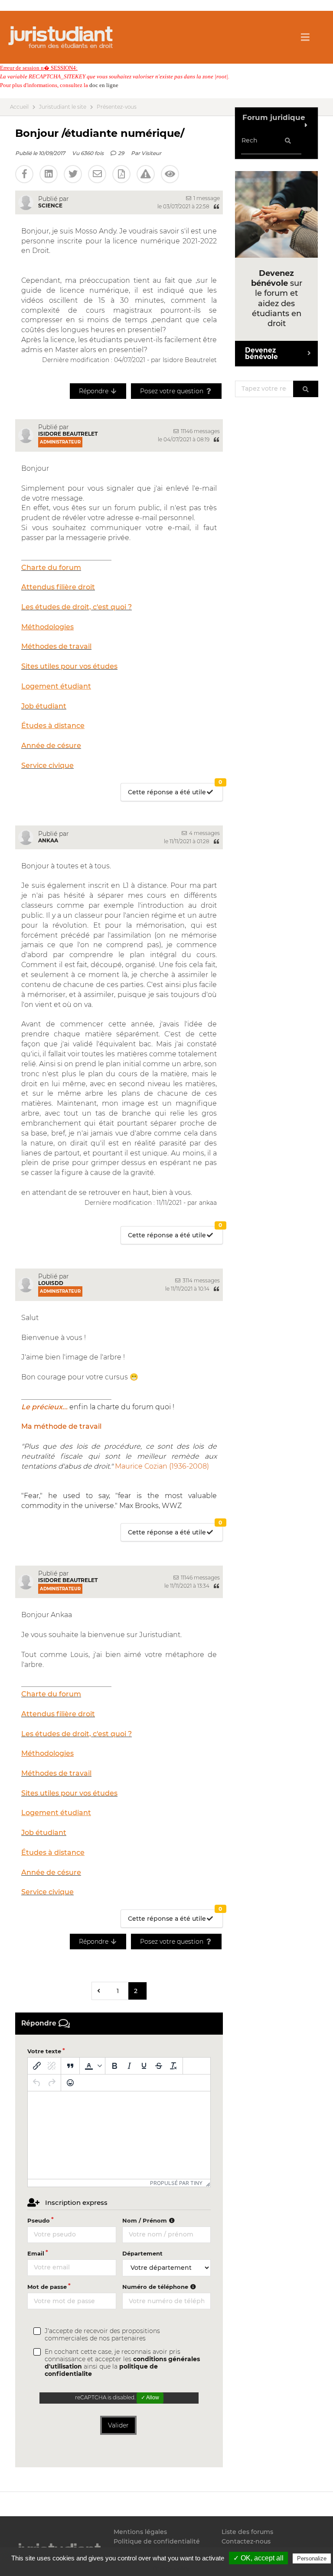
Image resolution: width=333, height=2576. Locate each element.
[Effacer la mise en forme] (173, 2066)
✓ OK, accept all (258, 2558)
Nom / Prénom (145, 2220)
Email (36, 2253)
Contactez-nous (246, 2541)
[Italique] (129, 2066)
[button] (92, 2066)
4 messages (204, 833)
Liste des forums (247, 2532)
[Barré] (159, 2066)
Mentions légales (140, 2532)
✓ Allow (150, 2398)
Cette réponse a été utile (175, 790)
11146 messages (200, 431)
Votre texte (44, 2051)
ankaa (48, 840)
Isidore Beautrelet (68, 434)
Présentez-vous (117, 107)
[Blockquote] (70, 2066)
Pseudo (39, 2220)
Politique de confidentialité (157, 2541)
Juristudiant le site (63, 107)
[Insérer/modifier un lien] (37, 2066)
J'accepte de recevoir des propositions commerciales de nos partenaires (102, 2335)
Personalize (312, 2558)
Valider (118, 2425)
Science (50, 205)
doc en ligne (104, 85)
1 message (206, 198)
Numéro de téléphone (156, 2287)
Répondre (95, 391)
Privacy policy (171, 2568)
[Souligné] (144, 2066)
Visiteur (151, 153)
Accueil (19, 107)
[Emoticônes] (70, 2083)
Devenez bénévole (261, 353)
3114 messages (201, 1280)
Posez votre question (173, 391)
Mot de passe (47, 2287)
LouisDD (51, 1283)
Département (142, 2253)
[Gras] (114, 2066)
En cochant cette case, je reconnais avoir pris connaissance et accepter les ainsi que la (122, 2363)
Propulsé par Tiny (176, 2183)
